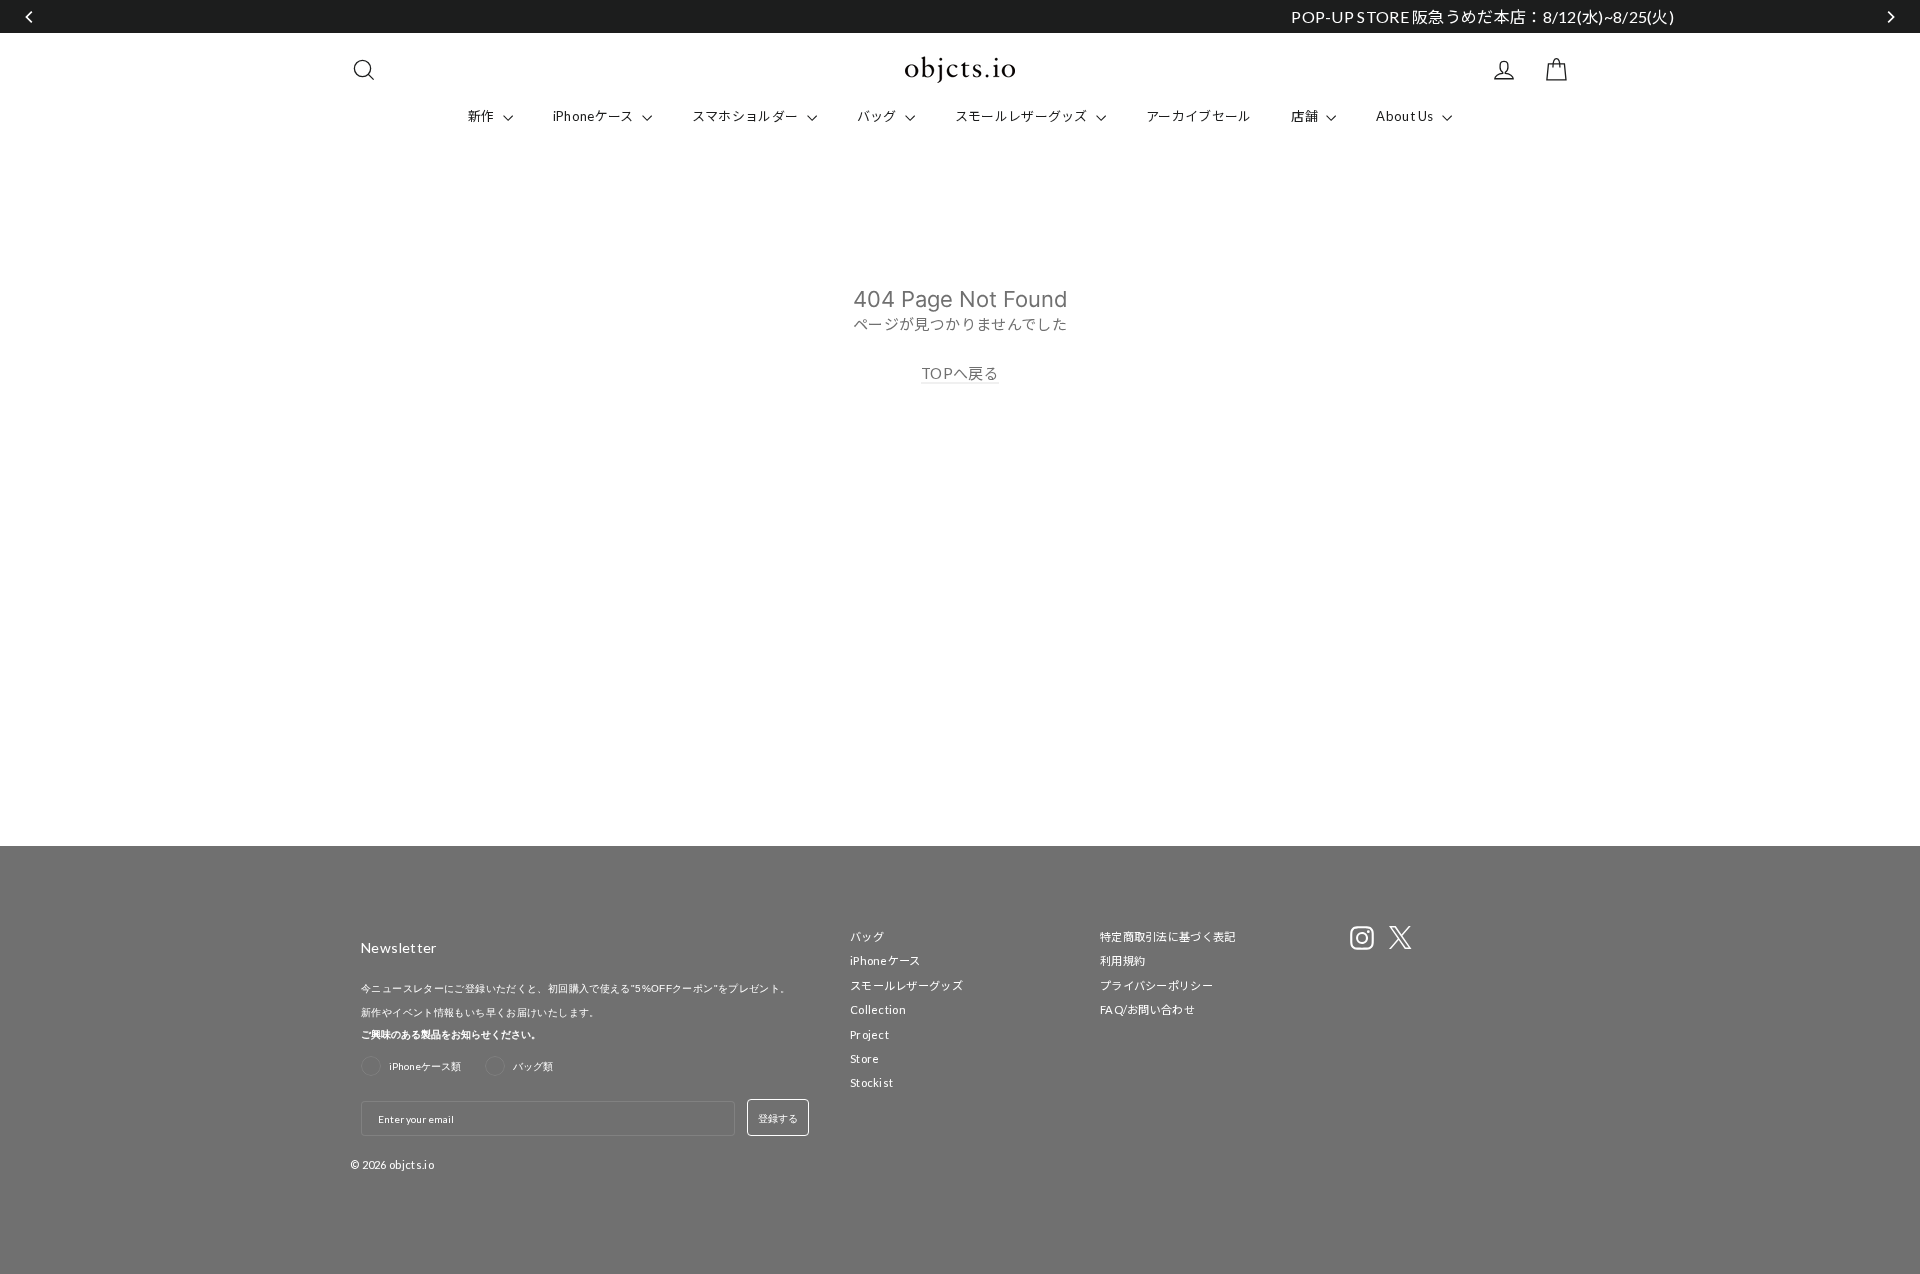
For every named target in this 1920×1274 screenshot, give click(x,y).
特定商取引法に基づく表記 (1168, 936)
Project (869, 1034)
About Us (1406, 116)
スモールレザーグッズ (1023, 116)
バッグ (878, 116)
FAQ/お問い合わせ (1147, 1009)
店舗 (1306, 116)
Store (865, 1058)
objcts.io (411, 1164)
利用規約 (1122, 960)
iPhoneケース (595, 116)
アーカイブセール (1198, 116)
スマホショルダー (747, 116)
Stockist (871, 1082)
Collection (878, 1009)
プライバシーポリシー (1156, 985)
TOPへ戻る (960, 373)
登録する (778, 1118)
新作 (483, 116)
